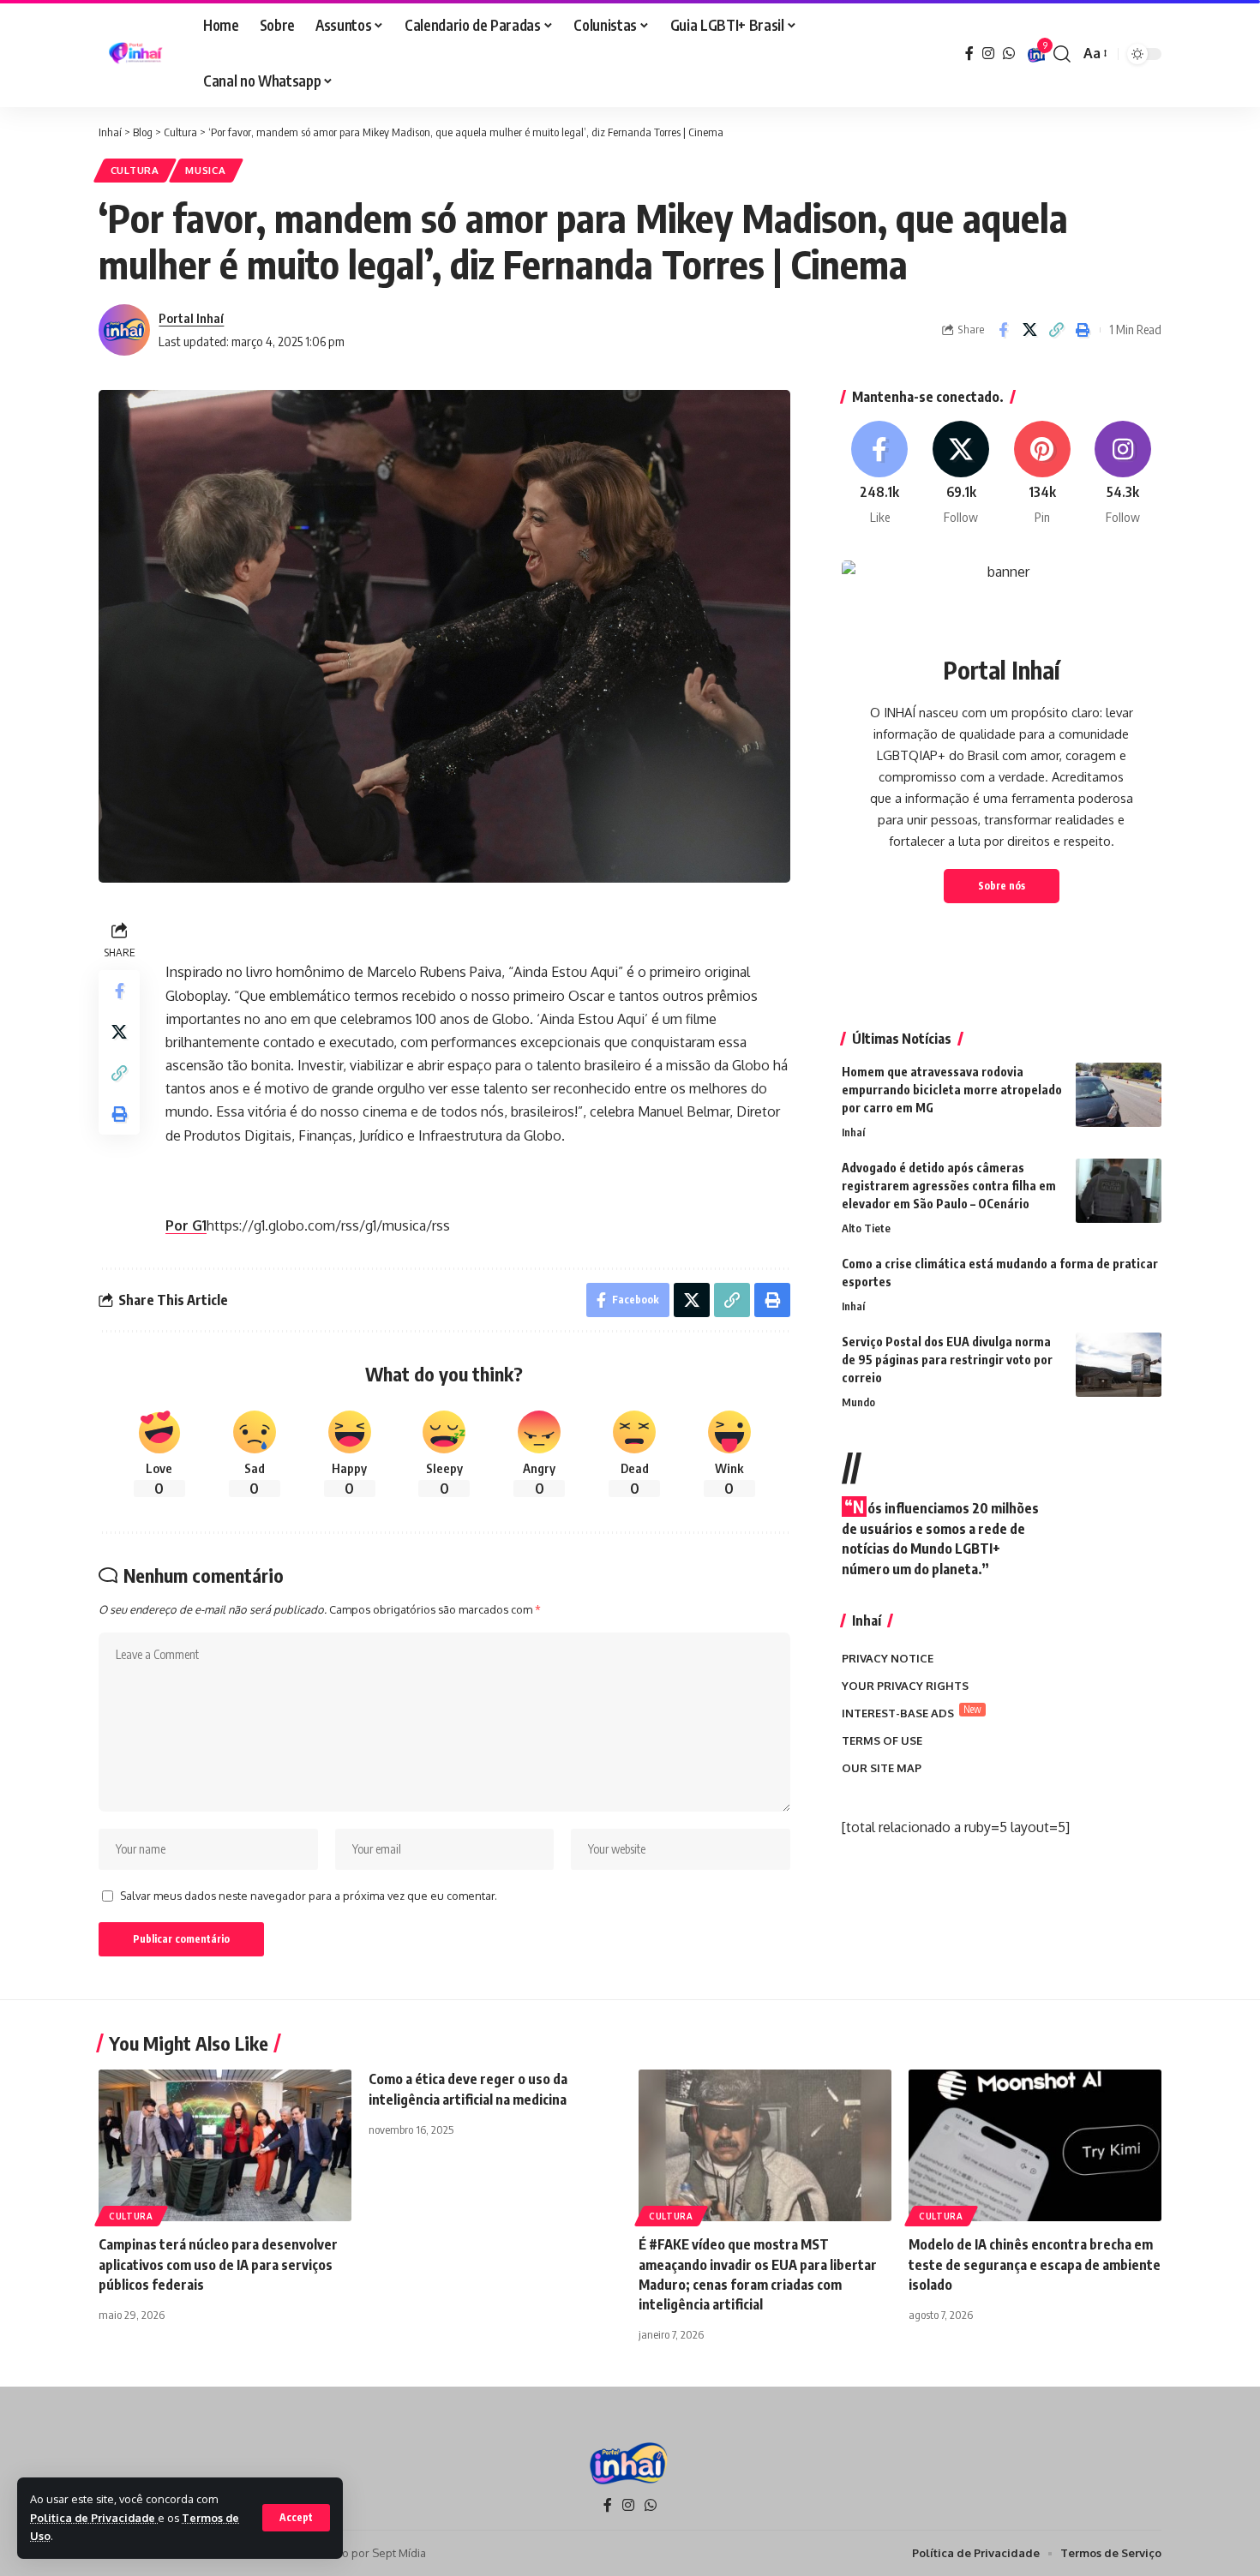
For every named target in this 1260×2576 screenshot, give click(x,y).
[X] (961, 473)
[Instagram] (988, 54)
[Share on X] (1029, 330)
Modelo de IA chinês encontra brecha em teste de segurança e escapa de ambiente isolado (1035, 2264)
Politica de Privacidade (94, 2518)
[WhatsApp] (1009, 54)
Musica (205, 170)
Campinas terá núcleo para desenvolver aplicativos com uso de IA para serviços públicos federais (218, 2264)
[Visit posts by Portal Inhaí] (124, 330)
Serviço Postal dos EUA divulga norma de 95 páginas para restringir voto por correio (947, 1360)
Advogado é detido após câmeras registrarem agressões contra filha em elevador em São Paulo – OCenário (949, 1186)
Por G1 (186, 1225)
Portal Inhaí (191, 318)
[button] (296, 2518)
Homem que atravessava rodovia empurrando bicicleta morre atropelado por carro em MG (952, 1090)
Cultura (135, 170)
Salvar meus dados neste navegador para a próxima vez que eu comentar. (309, 1896)
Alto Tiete (866, 1228)
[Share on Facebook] (1003, 330)
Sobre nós (1002, 886)
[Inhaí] (137, 54)
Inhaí (853, 1132)
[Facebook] (969, 54)
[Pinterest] (1042, 473)
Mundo (858, 1402)
